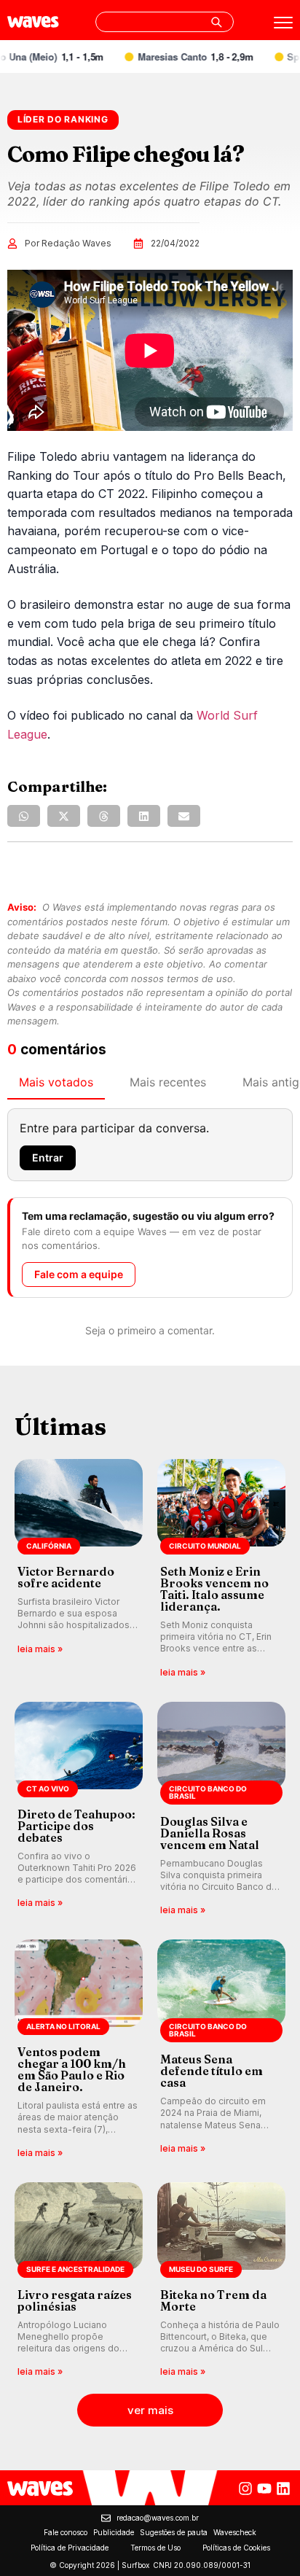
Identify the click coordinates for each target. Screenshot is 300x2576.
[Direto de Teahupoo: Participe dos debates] (79, 1810)
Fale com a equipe (79, 1274)
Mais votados (56, 1082)
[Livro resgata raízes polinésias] (79, 2281)
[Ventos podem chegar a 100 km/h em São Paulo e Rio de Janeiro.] (79, 2050)
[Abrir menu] (283, 23)
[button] (24, 816)
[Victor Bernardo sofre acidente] (79, 1569)
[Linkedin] (283, 2489)
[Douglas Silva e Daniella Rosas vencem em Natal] (221, 1810)
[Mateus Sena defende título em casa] (221, 2050)
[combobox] (165, 22)
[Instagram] (245, 2489)
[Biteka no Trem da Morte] (221, 2281)
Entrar (48, 1157)
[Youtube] (264, 2489)
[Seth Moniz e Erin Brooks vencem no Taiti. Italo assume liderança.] (221, 1569)
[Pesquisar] (216, 22)
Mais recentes (168, 1082)
